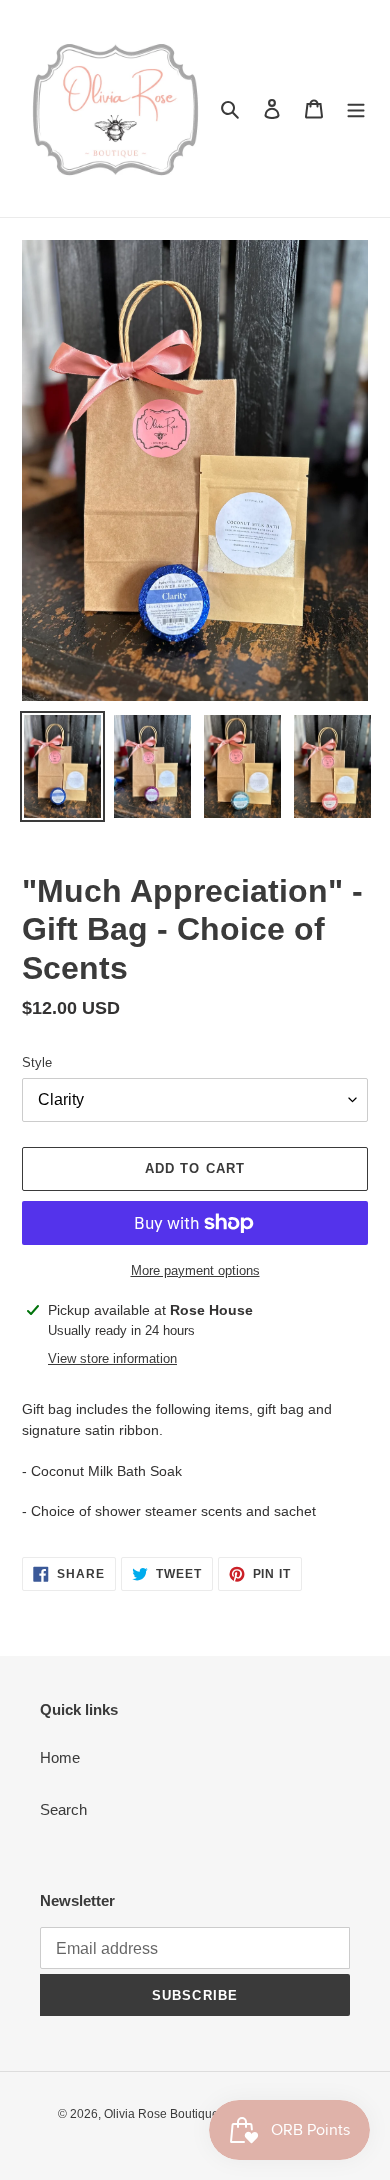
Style (37, 1062)
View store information (112, 1358)
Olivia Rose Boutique (161, 2114)
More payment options (195, 1270)
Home (60, 1757)
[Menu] (356, 108)
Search (63, 1809)
